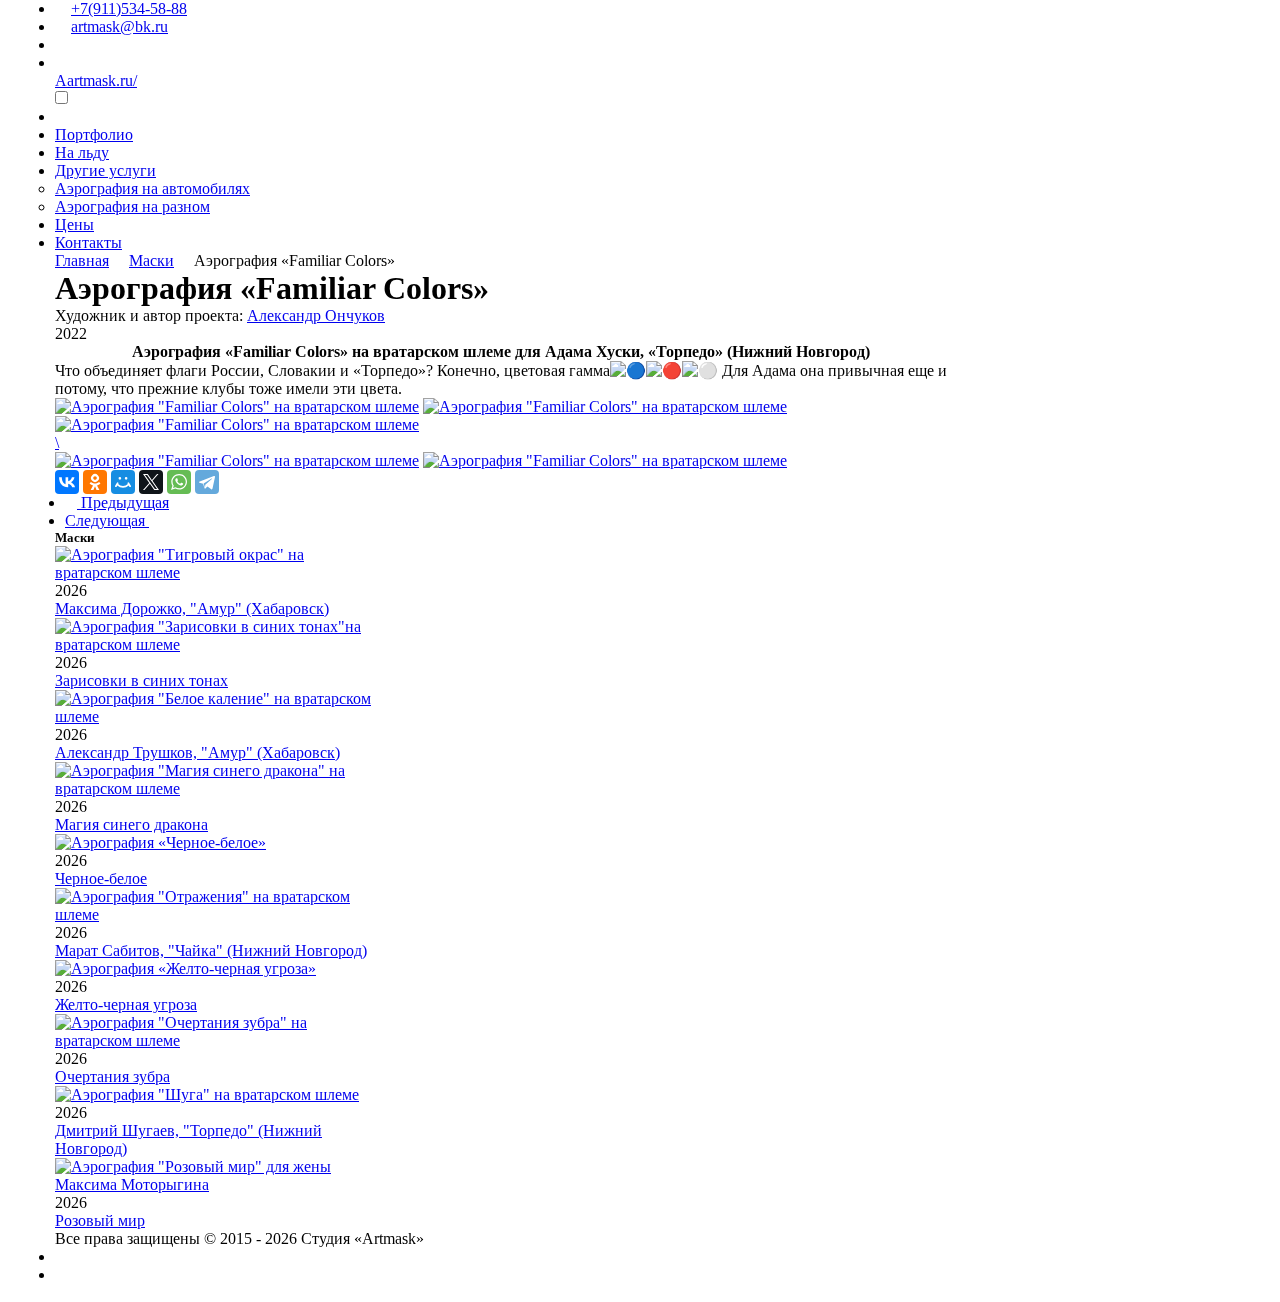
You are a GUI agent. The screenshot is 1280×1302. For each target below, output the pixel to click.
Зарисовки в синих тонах (141, 680)
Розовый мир (100, 1220)
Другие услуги (105, 170)
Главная (82, 260)
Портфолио (94, 134)
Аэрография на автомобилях (152, 188)
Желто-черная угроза (126, 1004)
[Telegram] (207, 482)
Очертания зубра (112, 1076)
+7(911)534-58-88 (129, 8)
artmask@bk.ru (119, 26)
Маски (151, 260)
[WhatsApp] (179, 482)
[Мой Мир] (123, 482)
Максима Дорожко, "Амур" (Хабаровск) (192, 608)
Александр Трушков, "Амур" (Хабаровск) (197, 752)
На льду (82, 152)
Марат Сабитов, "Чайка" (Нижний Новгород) (211, 950)
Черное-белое (101, 878)
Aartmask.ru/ (96, 80)
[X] (151, 482)
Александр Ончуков (316, 315)
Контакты (88, 242)
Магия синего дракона (131, 824)
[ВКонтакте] (67, 482)
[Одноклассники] (95, 482)
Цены (74, 224)
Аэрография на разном (132, 206)
